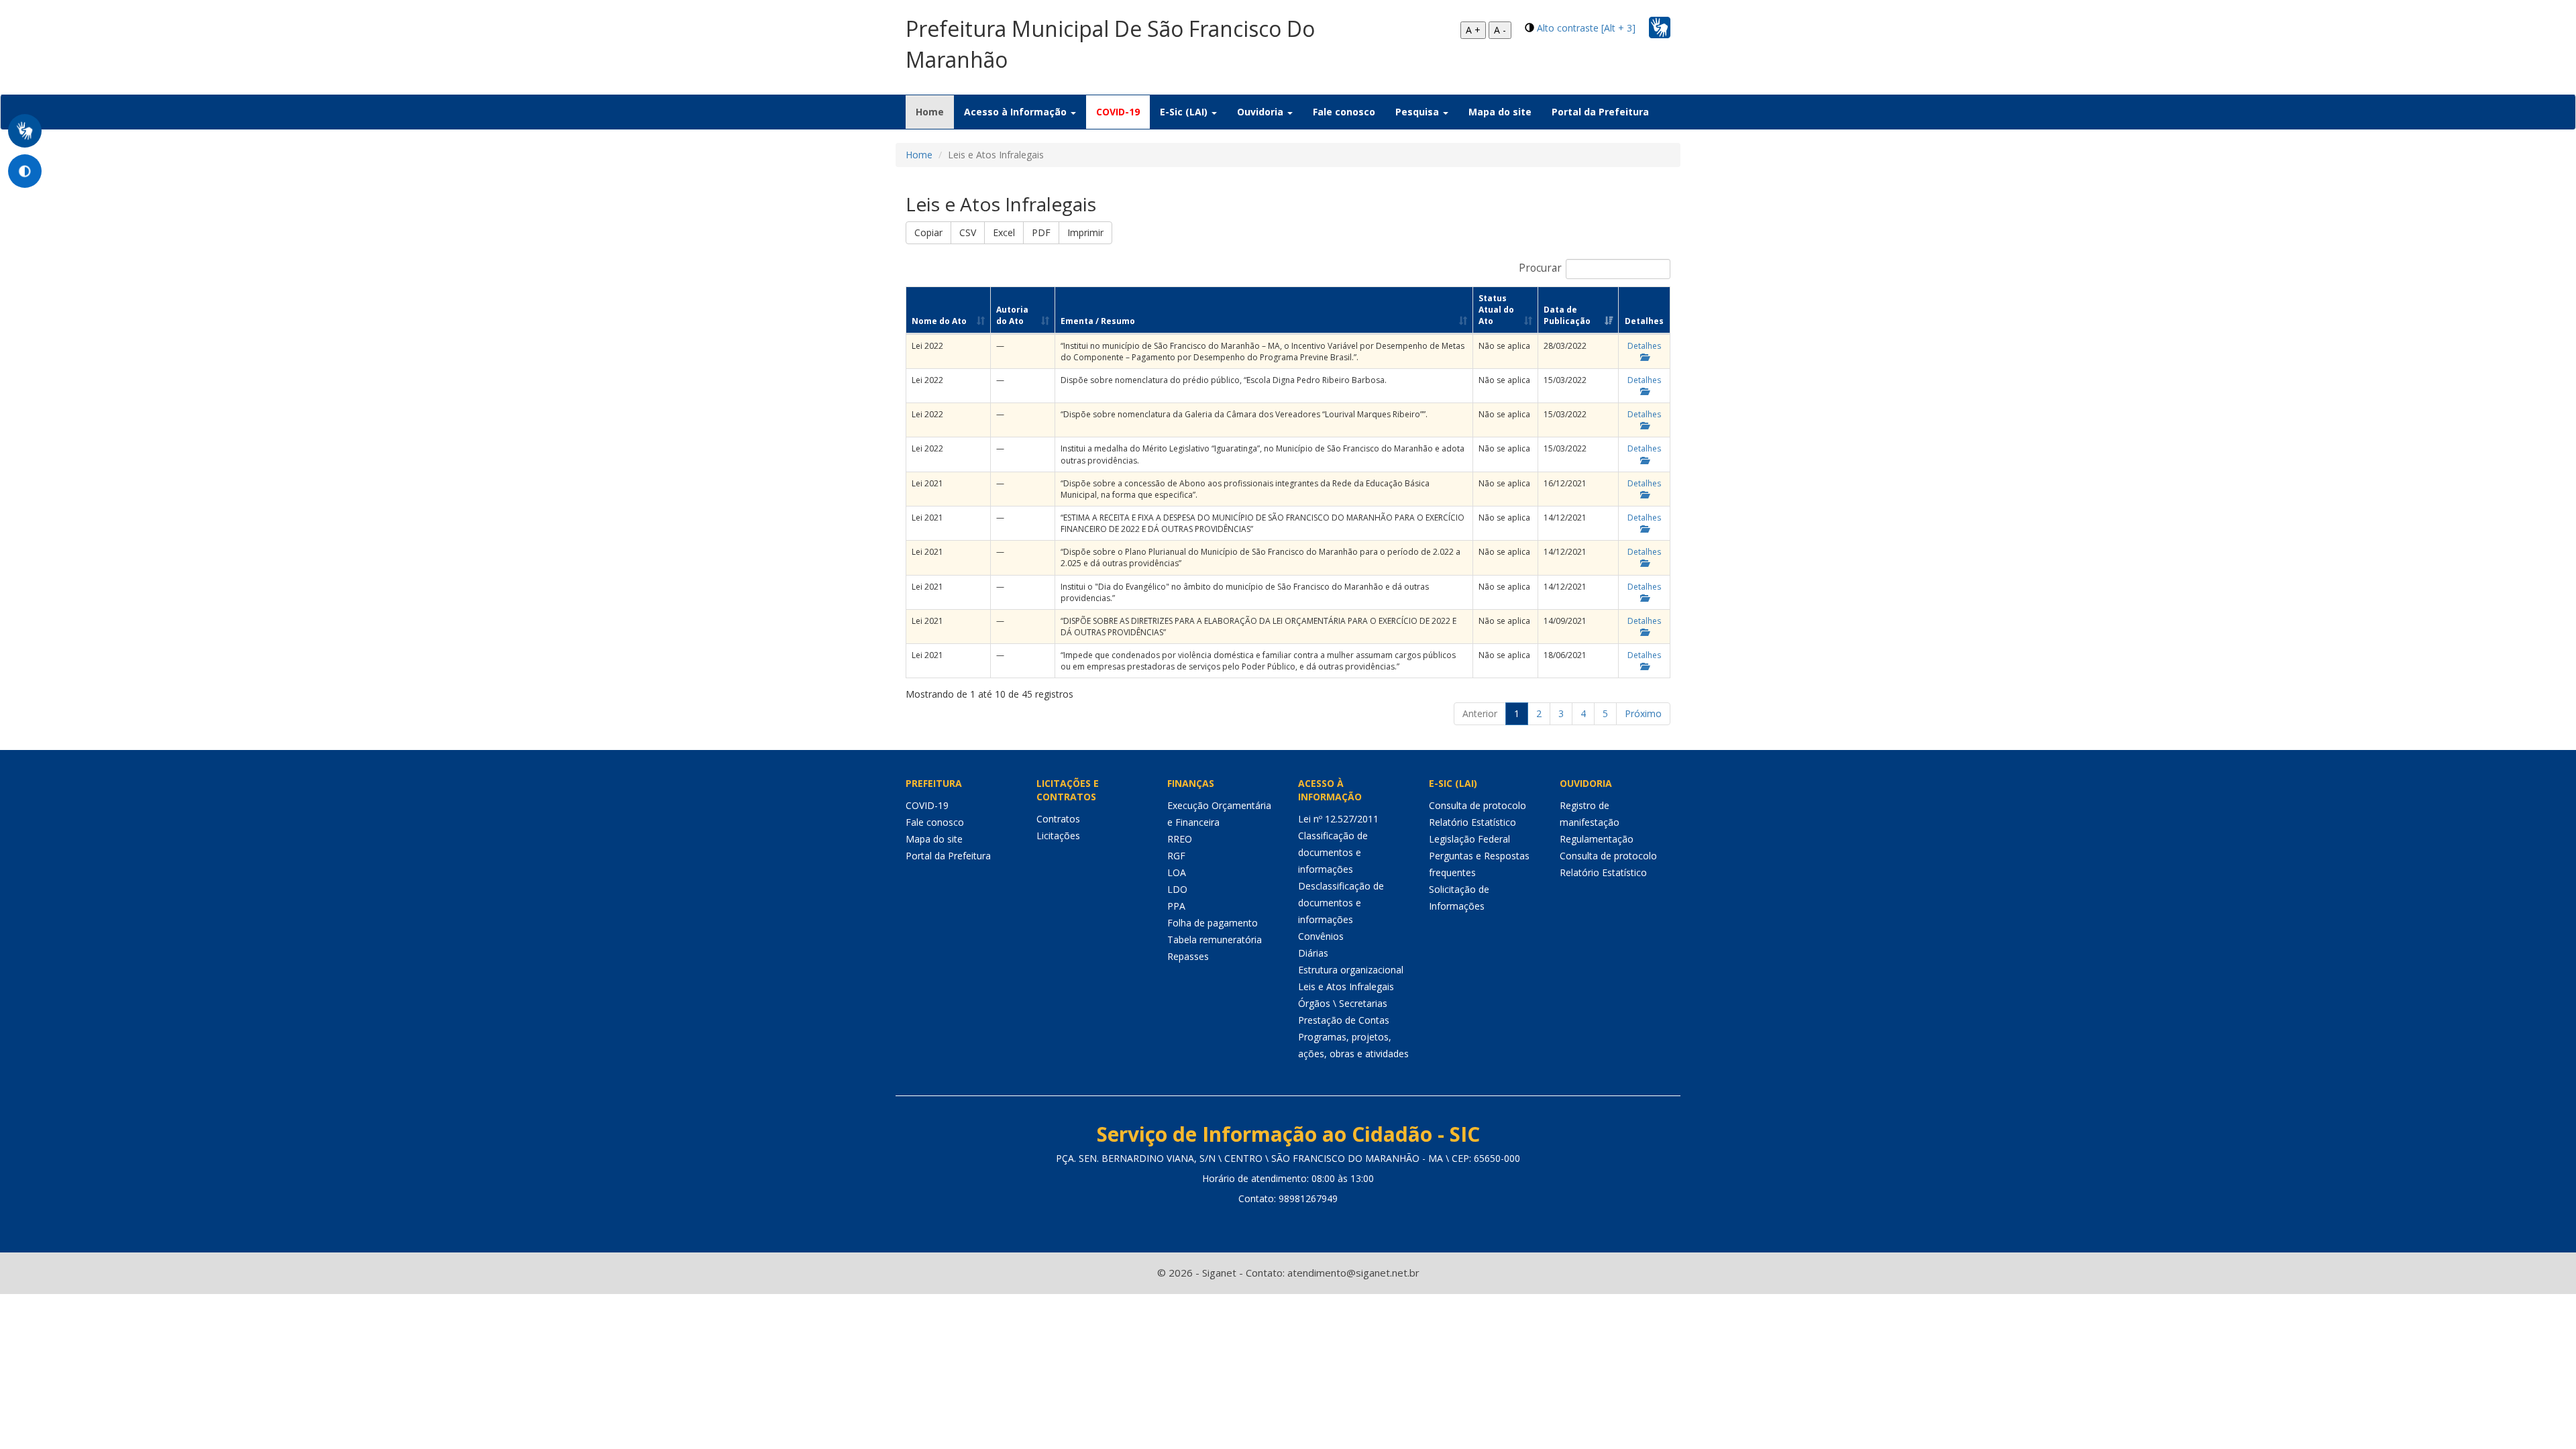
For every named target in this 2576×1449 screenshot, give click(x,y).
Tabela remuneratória (1215, 940)
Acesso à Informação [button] (1017, 112)
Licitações (1058, 836)
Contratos (1058, 819)
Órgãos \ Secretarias (1343, 1003)
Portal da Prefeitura (1600, 112)
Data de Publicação (1567, 315)
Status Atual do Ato (1496, 310)
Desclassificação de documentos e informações (1341, 903)
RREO (1180, 839)
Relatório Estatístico (1472, 822)
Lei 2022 (927, 346)
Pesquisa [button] (1418, 112)
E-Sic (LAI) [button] (1185, 112)
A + (1473, 30)
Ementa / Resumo (1098, 321)
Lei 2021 (927, 483)
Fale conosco (1344, 112)
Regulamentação (1597, 839)
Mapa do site (1500, 112)
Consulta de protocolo (1478, 805)
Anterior (1480, 713)
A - (1500, 30)
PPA (1176, 906)
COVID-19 (1118, 112)
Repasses (1188, 956)
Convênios (1321, 936)
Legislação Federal (1469, 839)
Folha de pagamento (1213, 923)
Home (935, 111)
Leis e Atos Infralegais (1346, 986)
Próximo (1643, 713)
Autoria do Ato (1012, 315)
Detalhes (1644, 346)
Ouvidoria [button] (1262, 112)
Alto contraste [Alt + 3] (1586, 28)
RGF (1176, 856)
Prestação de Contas (1344, 1020)
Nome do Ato (939, 321)
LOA (1177, 872)
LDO (1177, 889)
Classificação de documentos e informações (1333, 852)
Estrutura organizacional (1351, 970)
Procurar (1540, 268)
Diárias (1313, 953)
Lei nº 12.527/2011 (1338, 819)
